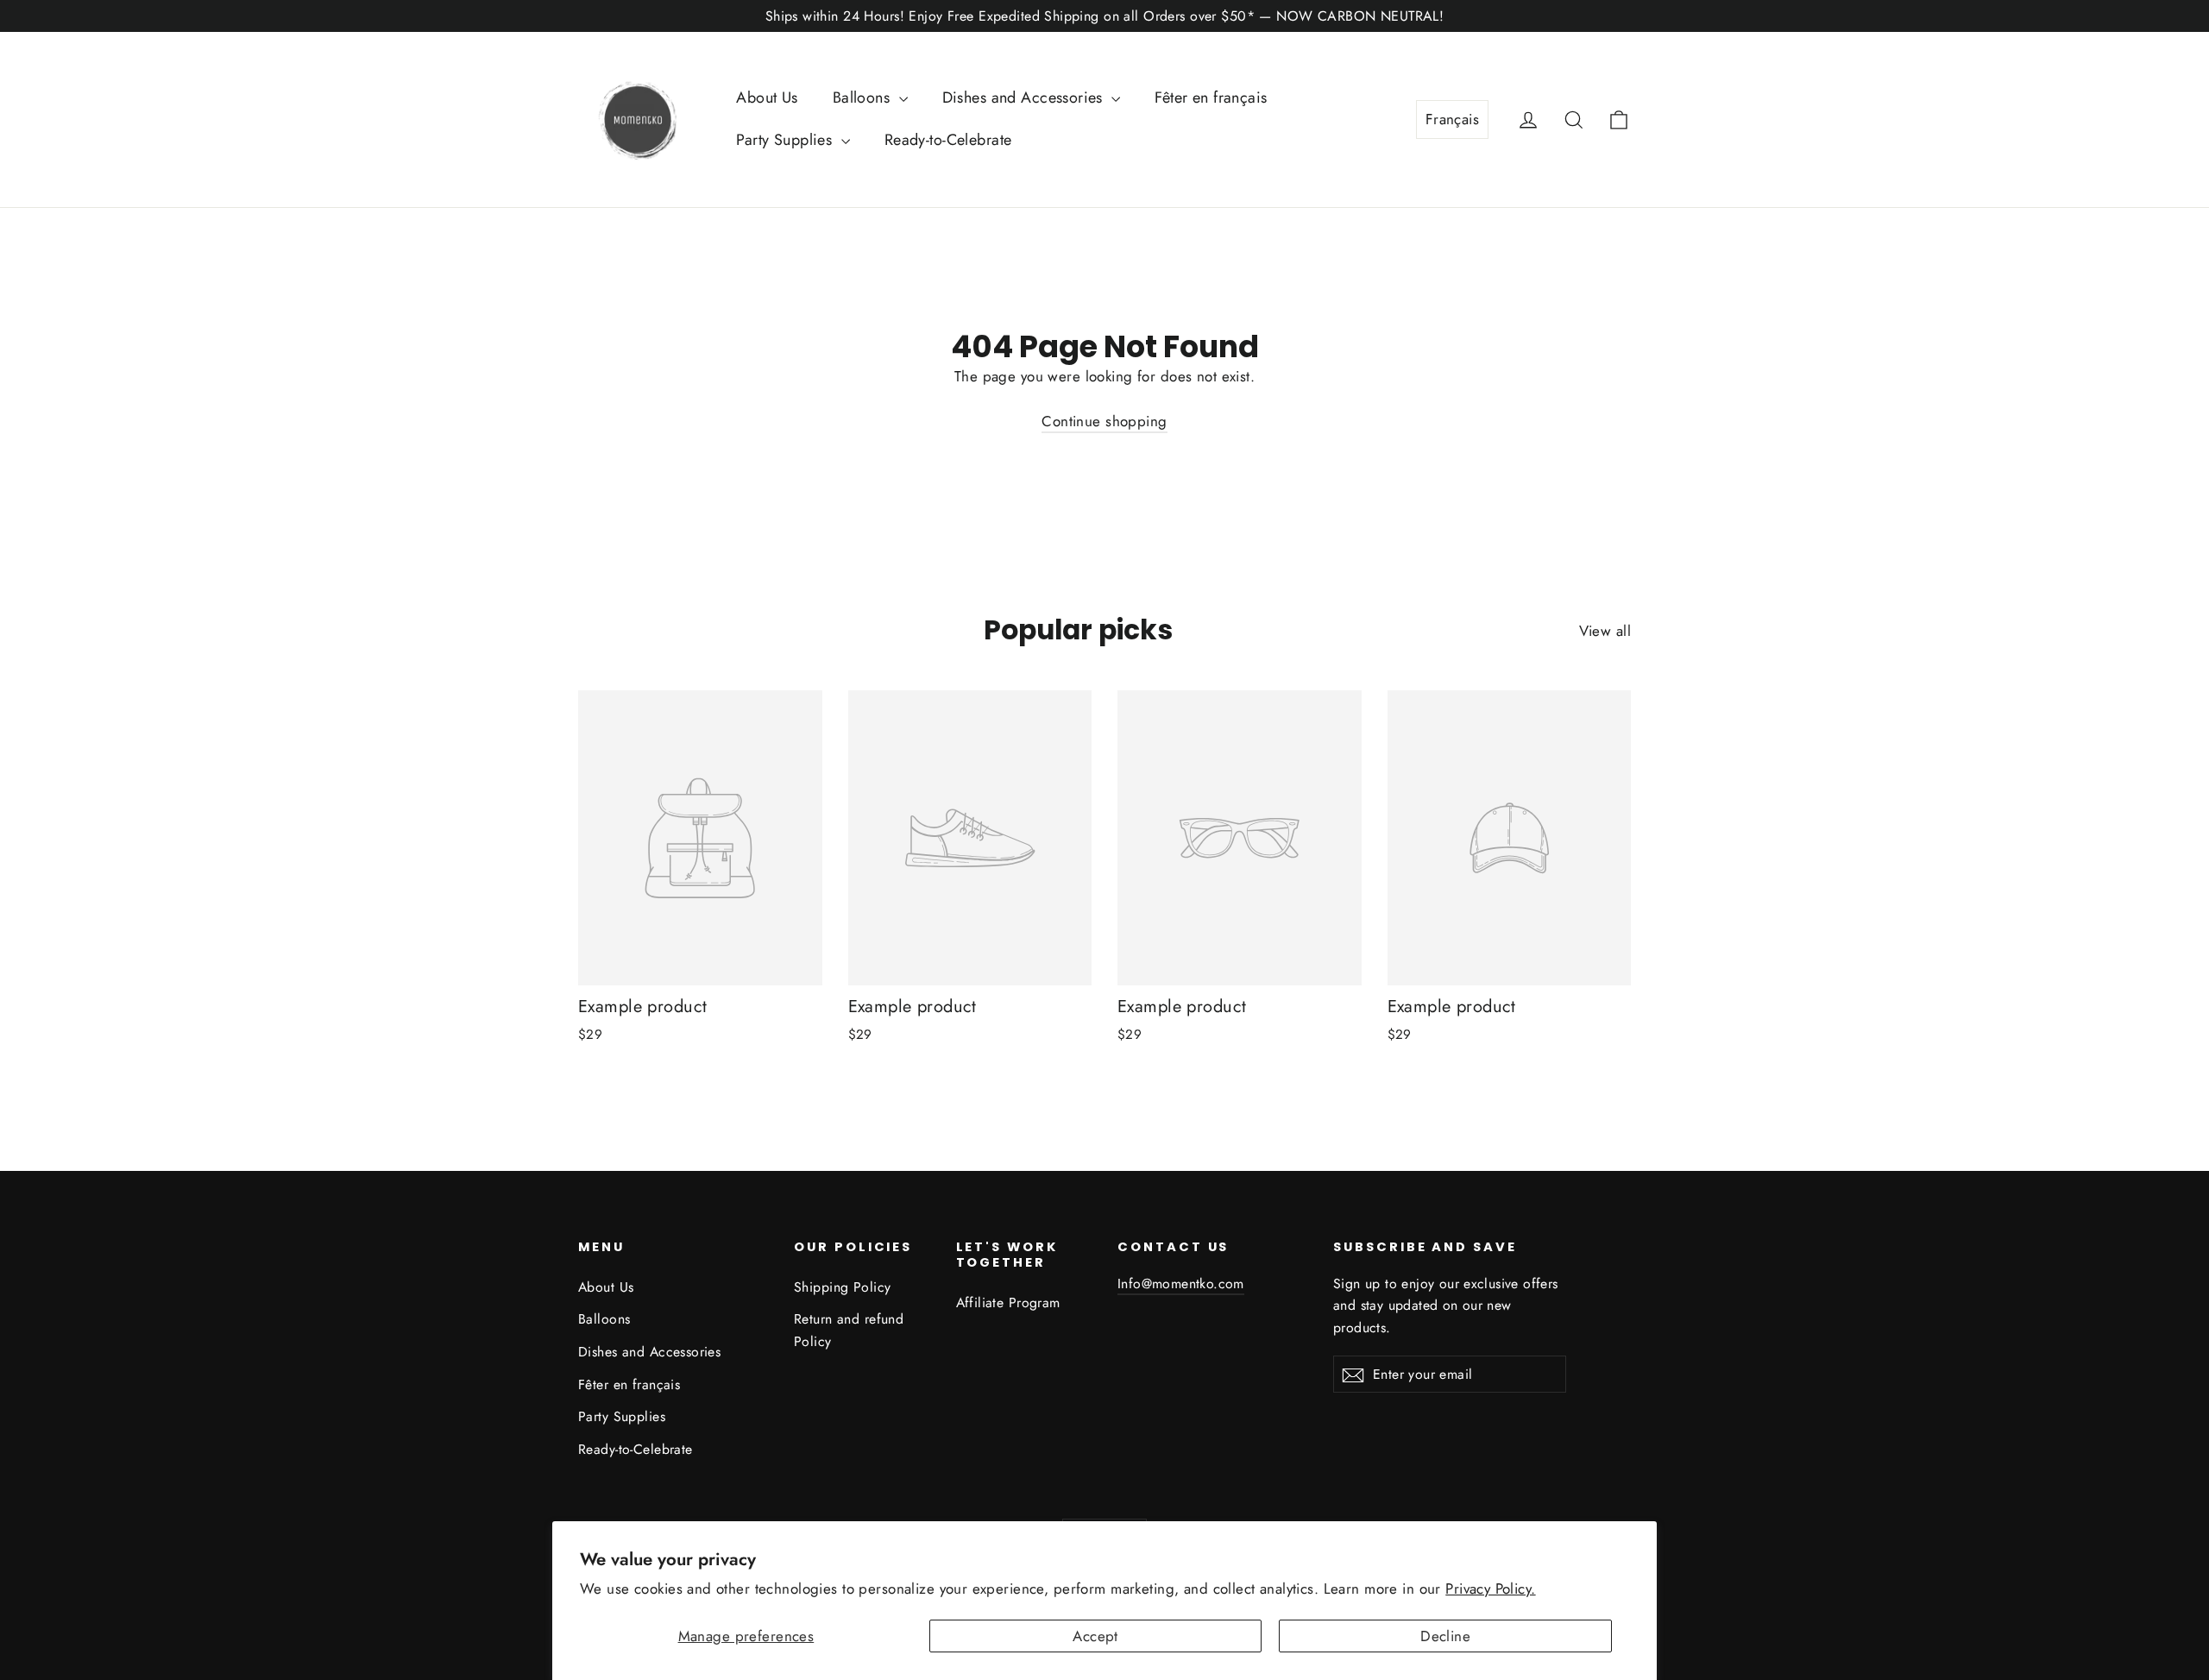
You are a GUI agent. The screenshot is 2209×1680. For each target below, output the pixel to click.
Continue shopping (1104, 421)
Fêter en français (1211, 98)
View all (1605, 631)
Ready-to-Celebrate (948, 140)
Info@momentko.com (1181, 1284)
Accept (1095, 1636)
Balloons (864, 98)
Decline (1445, 1636)
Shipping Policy (842, 1287)
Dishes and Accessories (1025, 98)
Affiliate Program (1008, 1302)
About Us (767, 98)
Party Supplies (786, 140)
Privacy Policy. (1490, 1589)
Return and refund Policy (849, 1330)
